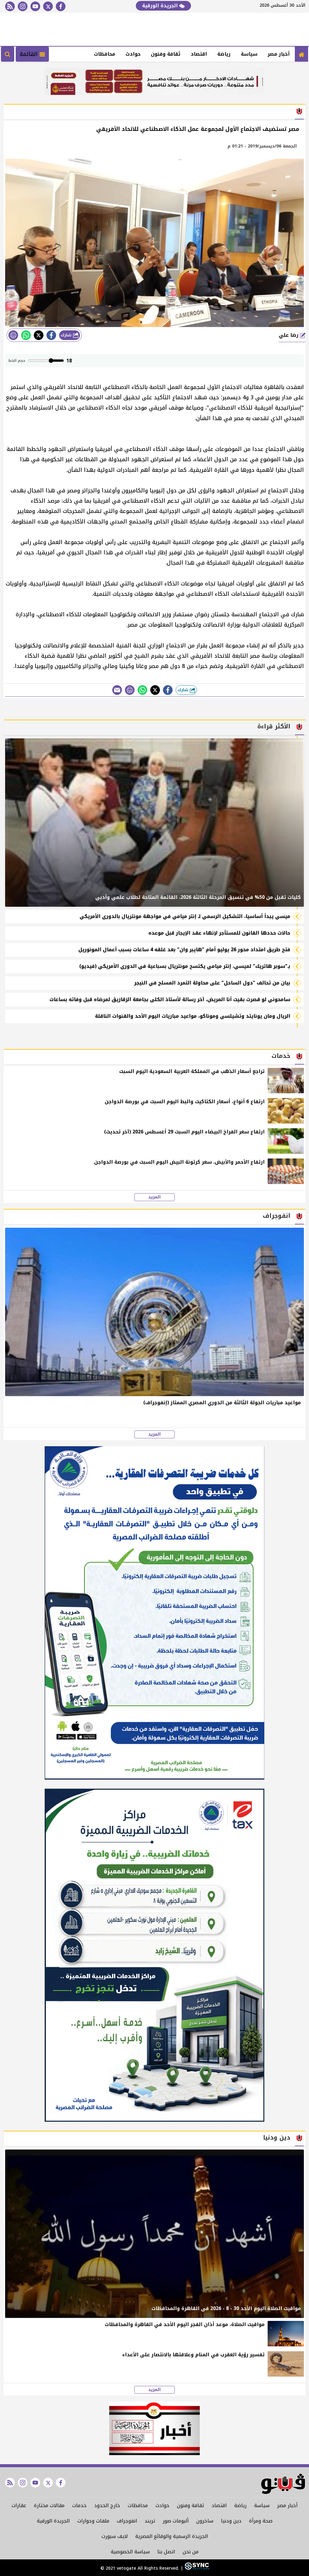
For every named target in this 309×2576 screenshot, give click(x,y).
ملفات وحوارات (93, 2521)
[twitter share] (39, 335)
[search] (8, 54)
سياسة (249, 54)
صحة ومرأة (261, 2521)
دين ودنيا (231, 2521)
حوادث (133, 54)
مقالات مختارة (49, 2505)
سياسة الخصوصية (130, 2552)
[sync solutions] (196, 2568)
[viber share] (117, 690)
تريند (150, 2521)
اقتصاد (199, 54)
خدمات (79, 2505)
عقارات (19, 2505)
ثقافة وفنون (166, 54)
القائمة (30, 54)
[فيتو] (301, 54)
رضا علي (289, 335)
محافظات (105, 54)
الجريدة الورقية (161, 6)
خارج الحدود (107, 2505)
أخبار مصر (279, 54)
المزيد (154, 1197)
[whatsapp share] (26, 335)
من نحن (191, 2552)
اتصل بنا (166, 2552)
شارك (67, 335)
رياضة (224, 54)
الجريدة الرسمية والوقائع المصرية (172, 2536)
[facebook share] (51, 335)
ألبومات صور (176, 2521)
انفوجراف (127, 2521)
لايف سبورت (115, 2536)
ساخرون (205, 2521)
